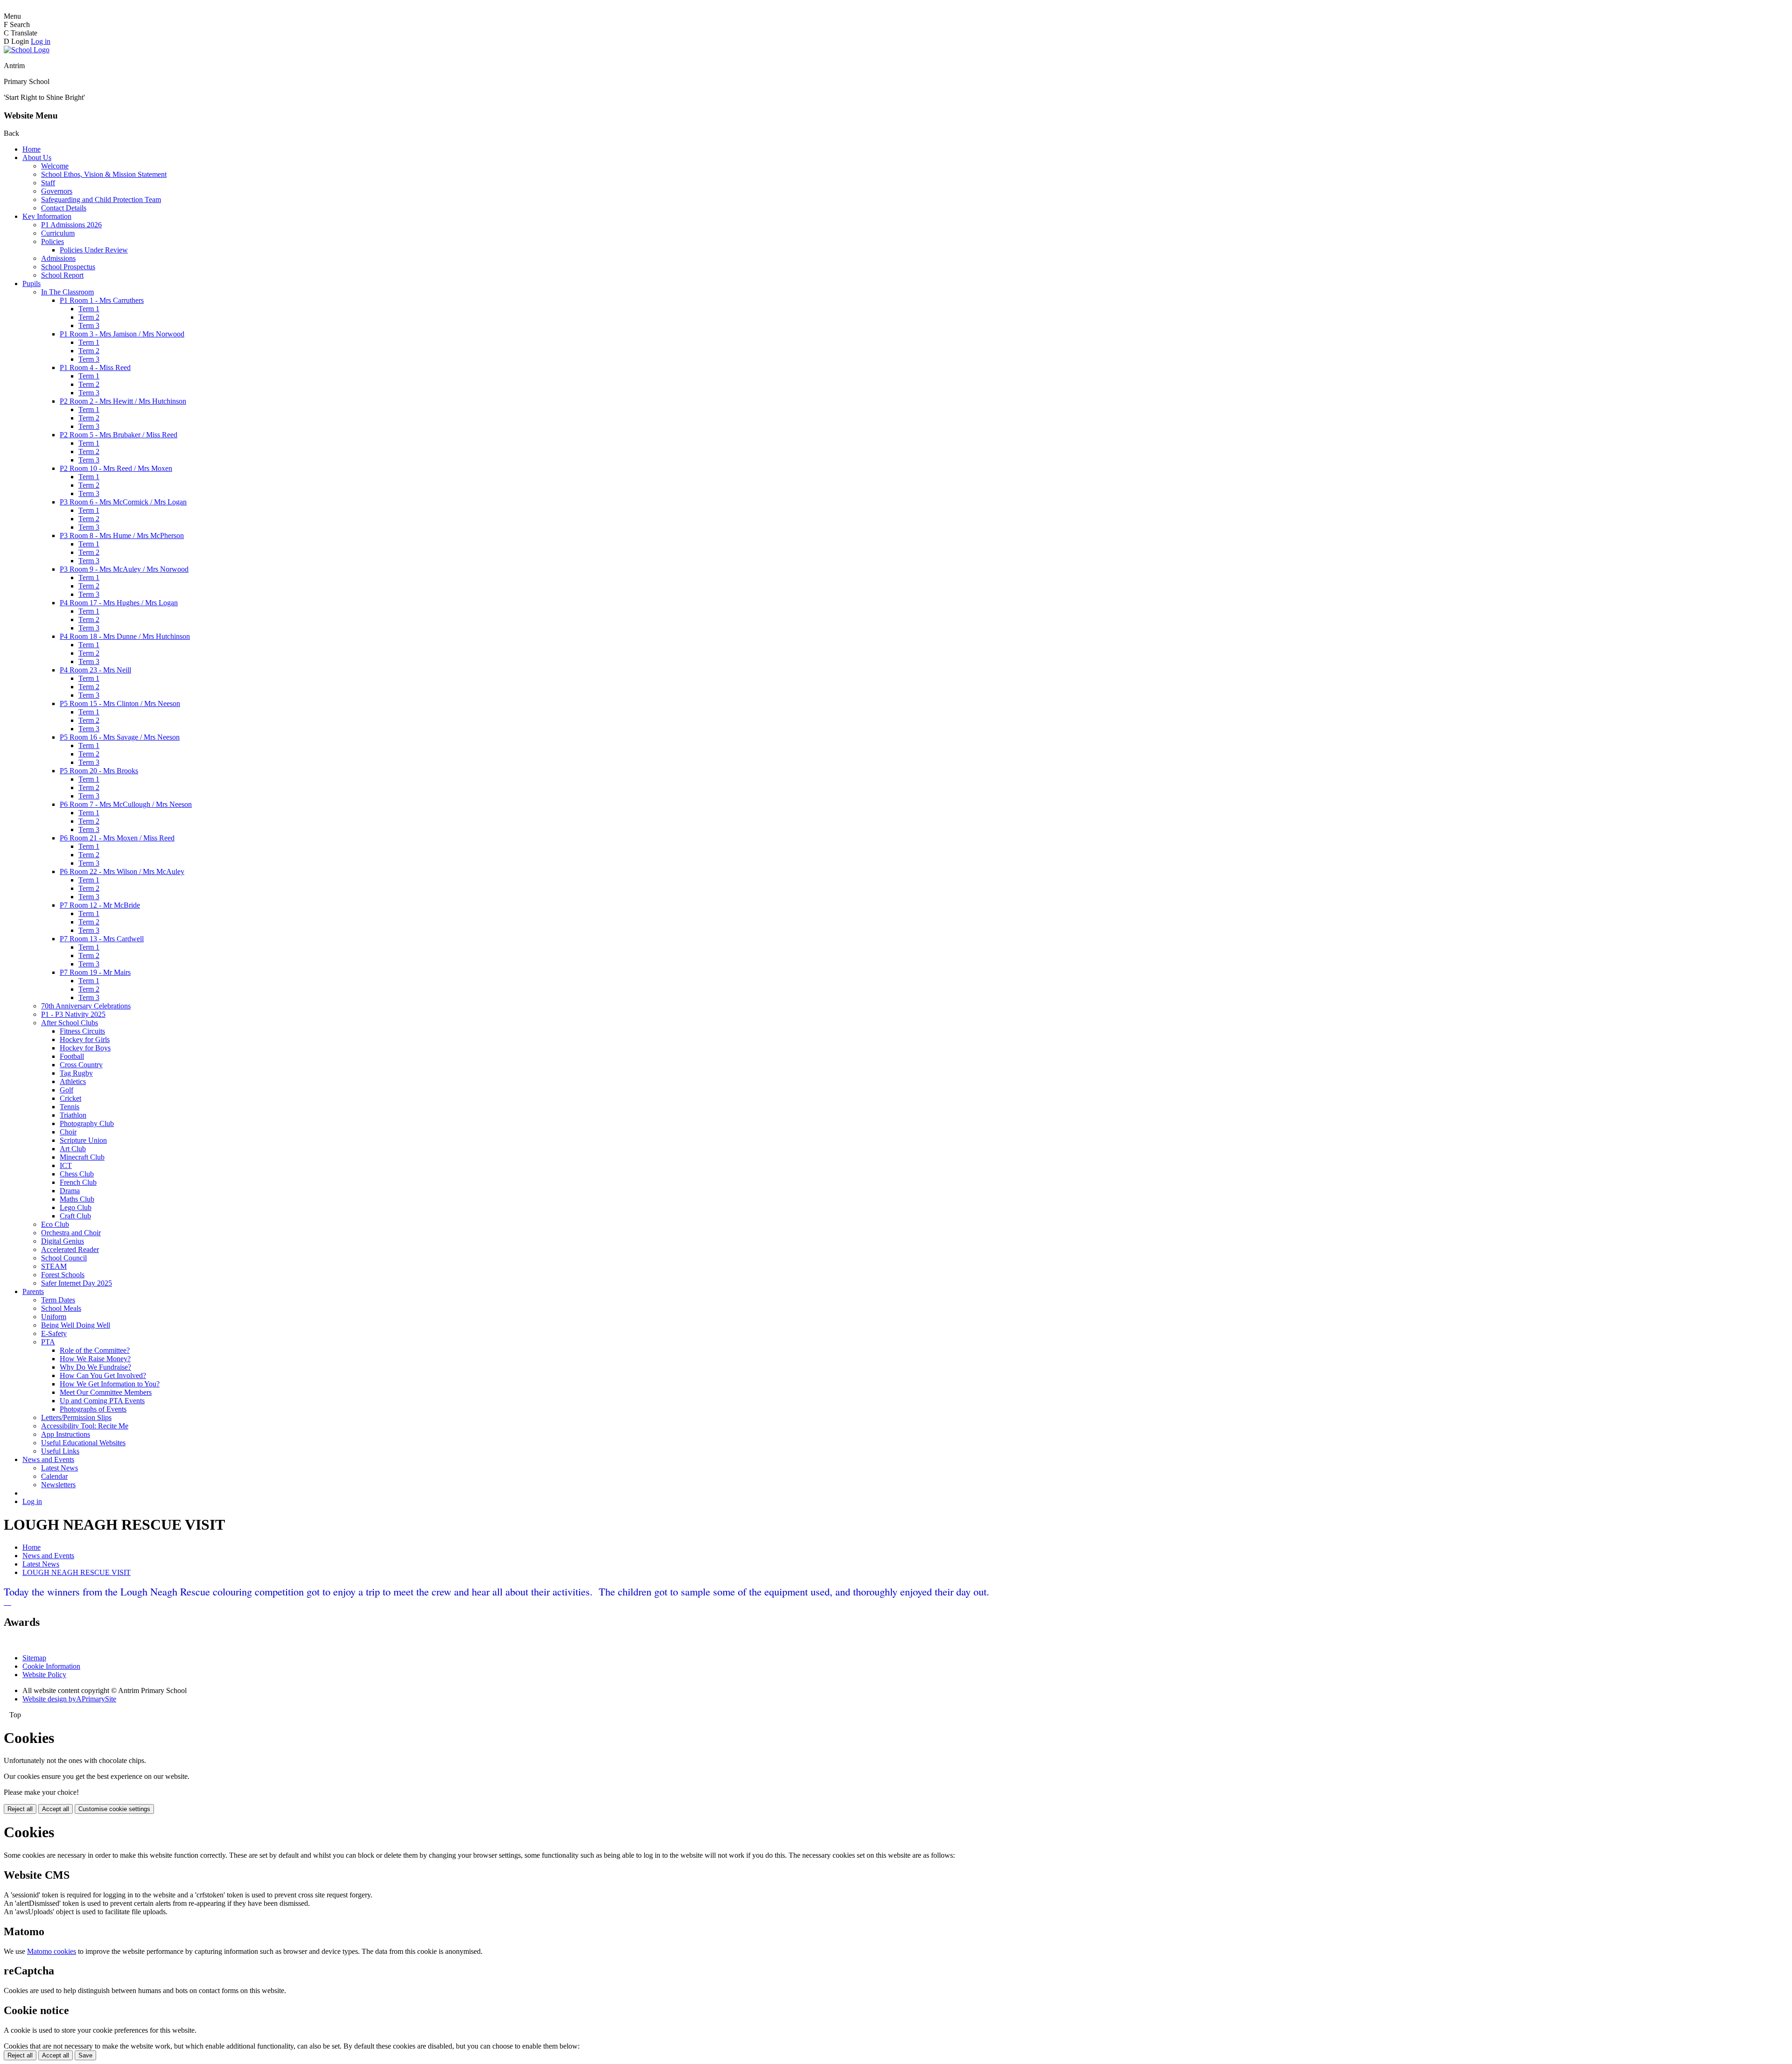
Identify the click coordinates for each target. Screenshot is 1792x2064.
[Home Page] (27, 50)
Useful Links (60, 1451)
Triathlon (73, 1115)
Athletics (73, 1081)
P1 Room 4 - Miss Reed (95, 367)
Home (31, 149)
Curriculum (58, 233)
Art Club (73, 1149)
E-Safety (54, 1333)
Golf (66, 1090)
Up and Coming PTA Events (102, 1401)
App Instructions (66, 1434)
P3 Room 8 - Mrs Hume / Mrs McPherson (122, 535)
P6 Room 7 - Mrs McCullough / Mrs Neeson (126, 804)
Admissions (58, 258)
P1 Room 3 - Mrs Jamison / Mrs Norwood (122, 334)
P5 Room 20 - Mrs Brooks (99, 771)
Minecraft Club (82, 1157)
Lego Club (76, 1207)
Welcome (55, 166)
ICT (66, 1165)
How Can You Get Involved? (103, 1375)
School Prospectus (68, 267)
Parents (33, 1291)
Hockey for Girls (85, 1039)
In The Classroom (67, 292)
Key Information (47, 216)
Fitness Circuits (82, 1031)
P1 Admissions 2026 (71, 225)
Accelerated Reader (70, 1249)
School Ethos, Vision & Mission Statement (104, 174)
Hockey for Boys (85, 1048)
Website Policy (44, 1675)
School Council (64, 1258)
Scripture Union (83, 1140)
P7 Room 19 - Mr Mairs (95, 972)
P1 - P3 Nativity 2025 (73, 1014)
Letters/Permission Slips (76, 1417)
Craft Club (75, 1216)
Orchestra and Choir (71, 1233)
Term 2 (89, 317)
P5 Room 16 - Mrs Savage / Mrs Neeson (120, 737)
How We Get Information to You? (110, 1384)
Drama (70, 1191)
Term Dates (58, 1300)
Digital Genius (63, 1241)
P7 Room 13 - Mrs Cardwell (102, 939)
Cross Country (81, 1065)
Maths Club (77, 1199)
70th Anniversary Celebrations (86, 1006)
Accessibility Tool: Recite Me (85, 1426)
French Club (78, 1182)
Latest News (59, 1468)
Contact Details (64, 208)
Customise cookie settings (114, 1809)
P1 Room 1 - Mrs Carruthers (102, 300)
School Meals (61, 1308)
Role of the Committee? (95, 1350)
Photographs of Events (93, 1409)
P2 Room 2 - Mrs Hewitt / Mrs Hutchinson (123, 401)
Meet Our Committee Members (106, 1392)
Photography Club (87, 1123)
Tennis (70, 1107)
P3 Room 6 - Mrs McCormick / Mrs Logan (123, 502)
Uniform (54, 1317)
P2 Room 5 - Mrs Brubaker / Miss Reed (119, 435)
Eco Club (55, 1224)
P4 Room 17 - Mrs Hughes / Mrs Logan (119, 603)
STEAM (54, 1266)
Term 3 (89, 325)
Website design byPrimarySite (69, 1699)
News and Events (48, 1459)
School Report (62, 275)
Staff (48, 183)
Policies (52, 241)
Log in (41, 41)
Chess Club (77, 1174)
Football (72, 1056)
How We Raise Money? (95, 1359)
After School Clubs (70, 1023)
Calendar (54, 1476)
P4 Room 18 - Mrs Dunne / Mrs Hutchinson (125, 636)
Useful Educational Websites (83, 1443)
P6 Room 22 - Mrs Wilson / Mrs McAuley (122, 871)
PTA (48, 1342)
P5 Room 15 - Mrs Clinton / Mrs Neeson (120, 703)
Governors (57, 191)
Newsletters (58, 1485)
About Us (37, 157)
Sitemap (34, 1658)
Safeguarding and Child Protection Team (101, 199)
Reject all (20, 1809)
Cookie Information (51, 1666)
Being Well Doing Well (76, 1325)
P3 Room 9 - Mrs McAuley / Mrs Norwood (124, 569)
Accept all (56, 1809)
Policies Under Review (94, 250)
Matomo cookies (52, 1951)
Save (85, 2055)
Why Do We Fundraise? (95, 1367)
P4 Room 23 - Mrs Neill (95, 670)
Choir (68, 1132)
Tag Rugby (76, 1073)
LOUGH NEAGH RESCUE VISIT (77, 1572)
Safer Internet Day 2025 (77, 1283)
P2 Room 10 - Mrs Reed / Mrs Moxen (116, 468)
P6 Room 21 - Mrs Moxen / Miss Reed (117, 838)
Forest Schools (63, 1275)
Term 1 (89, 309)
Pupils (31, 283)
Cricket (70, 1098)
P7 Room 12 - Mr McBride (100, 905)
